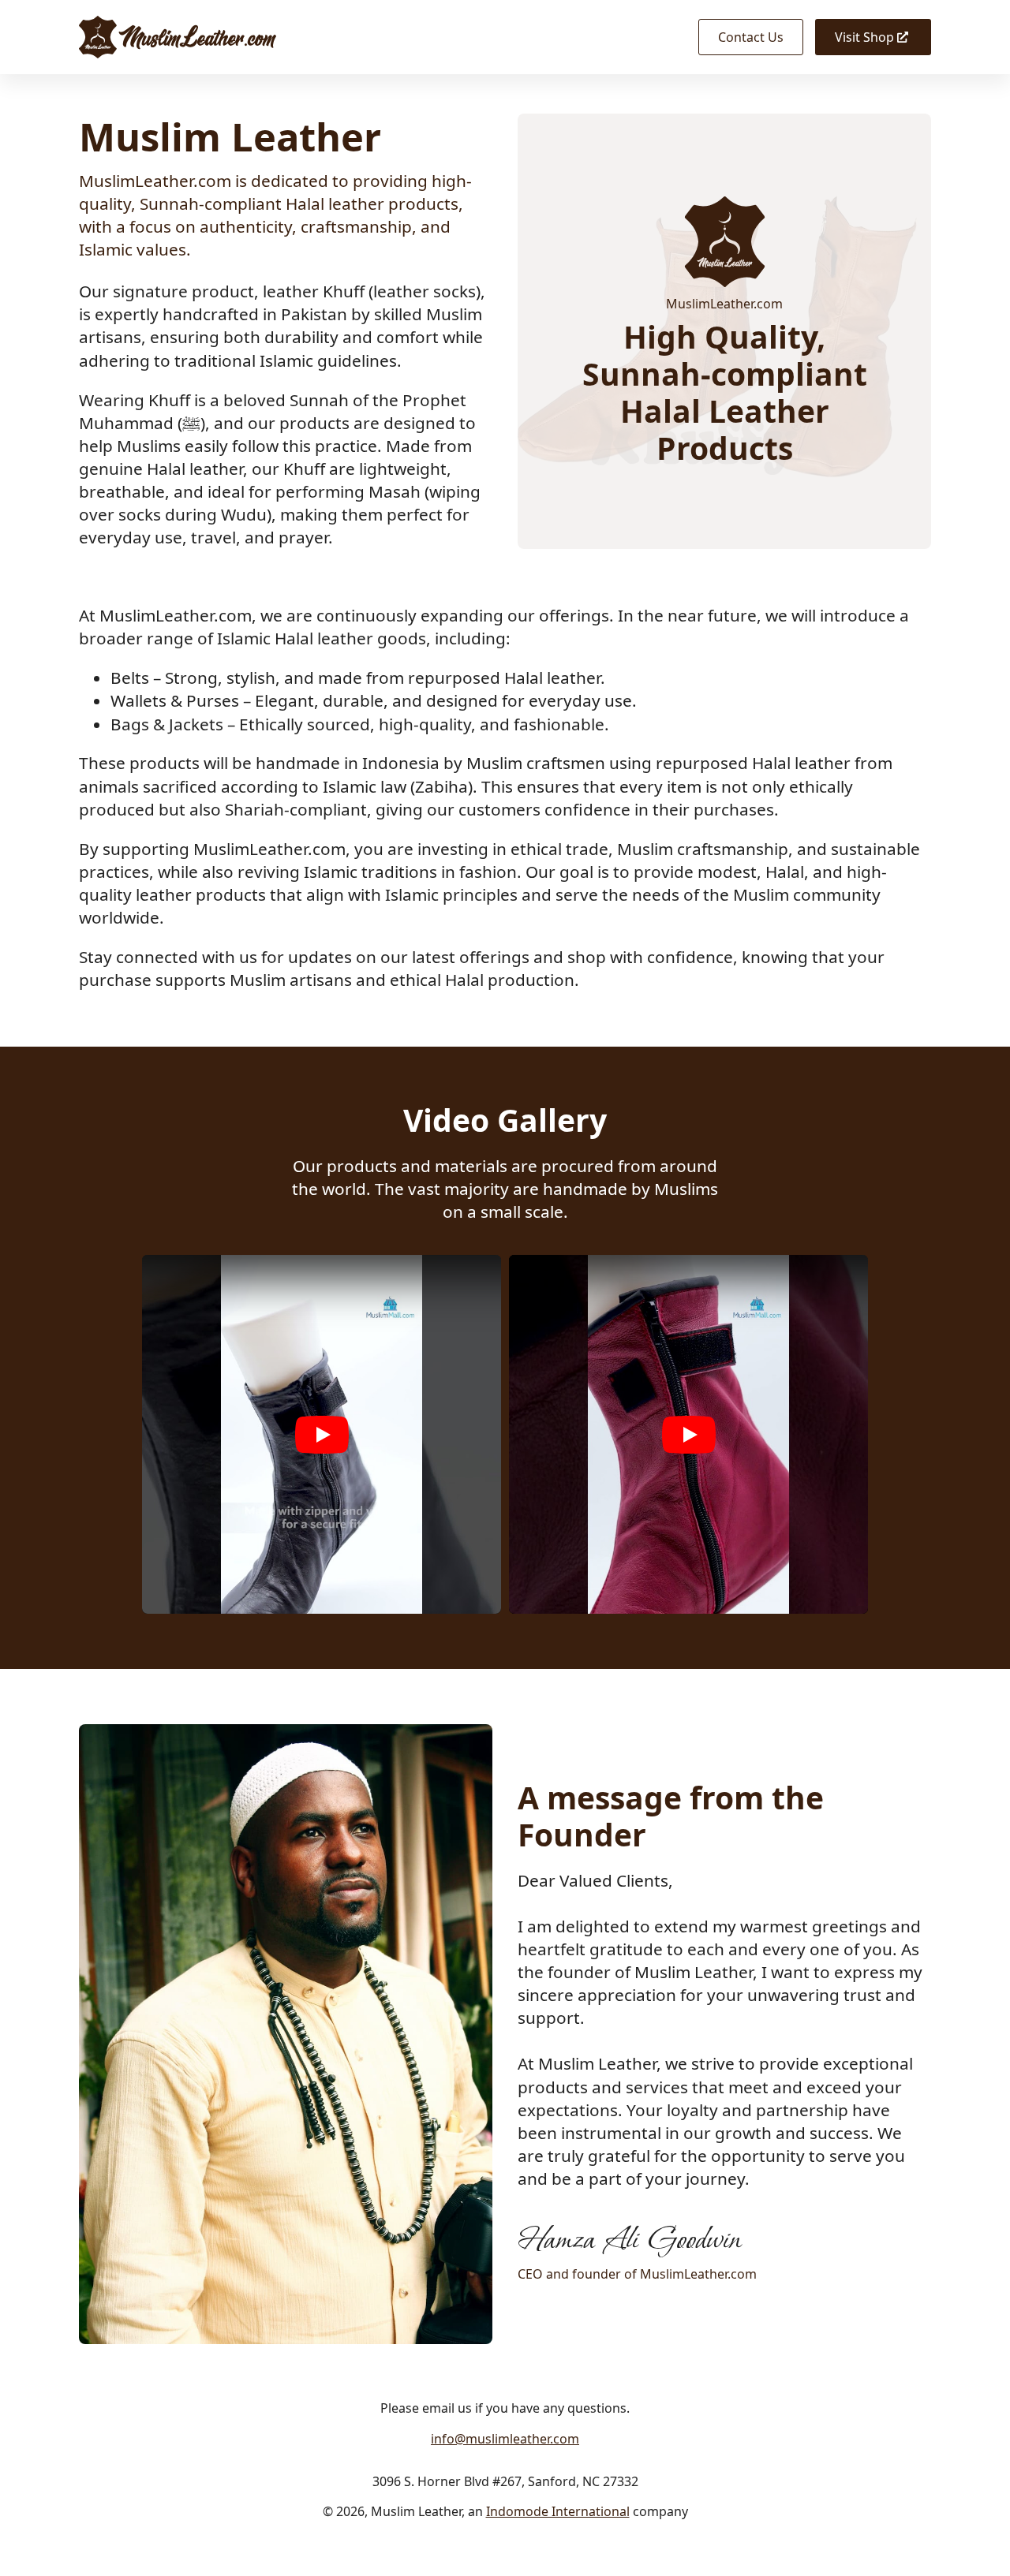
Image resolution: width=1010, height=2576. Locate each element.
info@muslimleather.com (505, 2439)
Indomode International (558, 2511)
